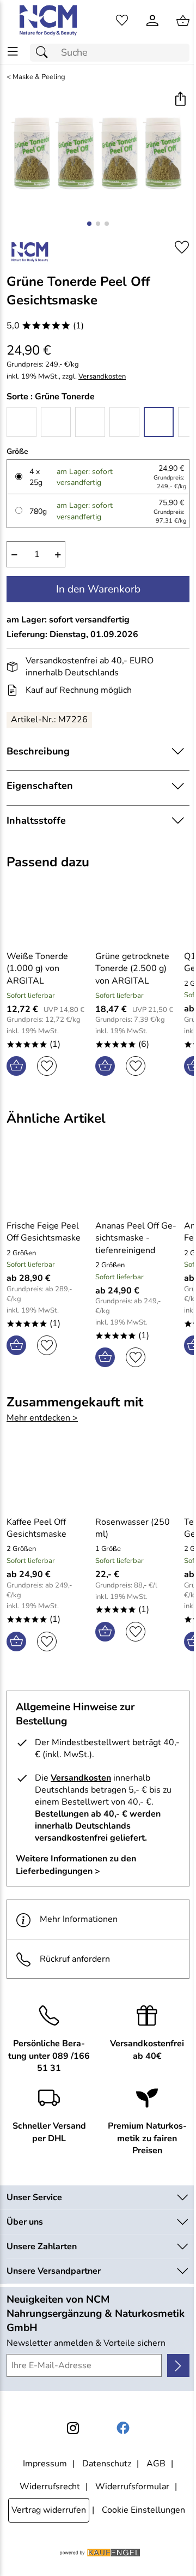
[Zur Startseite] (49, 21)
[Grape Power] (124, 422)
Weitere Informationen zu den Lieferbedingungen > (76, 1865)
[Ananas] (56, 422)
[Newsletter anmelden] (178, 2365)
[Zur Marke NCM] (29, 251)
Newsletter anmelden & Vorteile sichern (86, 2343)
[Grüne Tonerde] (159, 422)
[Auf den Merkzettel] (182, 247)
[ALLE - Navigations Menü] (13, 52)
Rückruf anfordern (75, 1959)
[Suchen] (45, 53)
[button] (180, 100)
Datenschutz (107, 2464)
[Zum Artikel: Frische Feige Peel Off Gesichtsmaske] (48, 1182)
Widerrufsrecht (50, 2487)
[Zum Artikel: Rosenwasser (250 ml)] (137, 1478)
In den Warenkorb (98, 589)
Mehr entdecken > (42, 1418)
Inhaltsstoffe (36, 820)
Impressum (45, 2464)
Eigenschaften (40, 786)
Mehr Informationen (79, 1919)
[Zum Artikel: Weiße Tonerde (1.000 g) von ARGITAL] (48, 913)
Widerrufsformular (132, 2487)
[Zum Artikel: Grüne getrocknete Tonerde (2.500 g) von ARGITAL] (137, 913)
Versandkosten (102, 377)
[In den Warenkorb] (16, 1066)
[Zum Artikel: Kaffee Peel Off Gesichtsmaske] (48, 1478)
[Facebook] (123, 2428)
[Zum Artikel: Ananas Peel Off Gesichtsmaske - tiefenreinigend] (137, 1182)
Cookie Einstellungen (143, 2510)
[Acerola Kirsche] (22, 422)
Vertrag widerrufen (49, 2510)
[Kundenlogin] (152, 21)
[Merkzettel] (122, 21)
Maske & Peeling (39, 77)
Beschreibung (38, 751)
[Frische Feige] (90, 422)
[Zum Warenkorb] (183, 21)
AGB (156, 2464)
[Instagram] (73, 2428)
